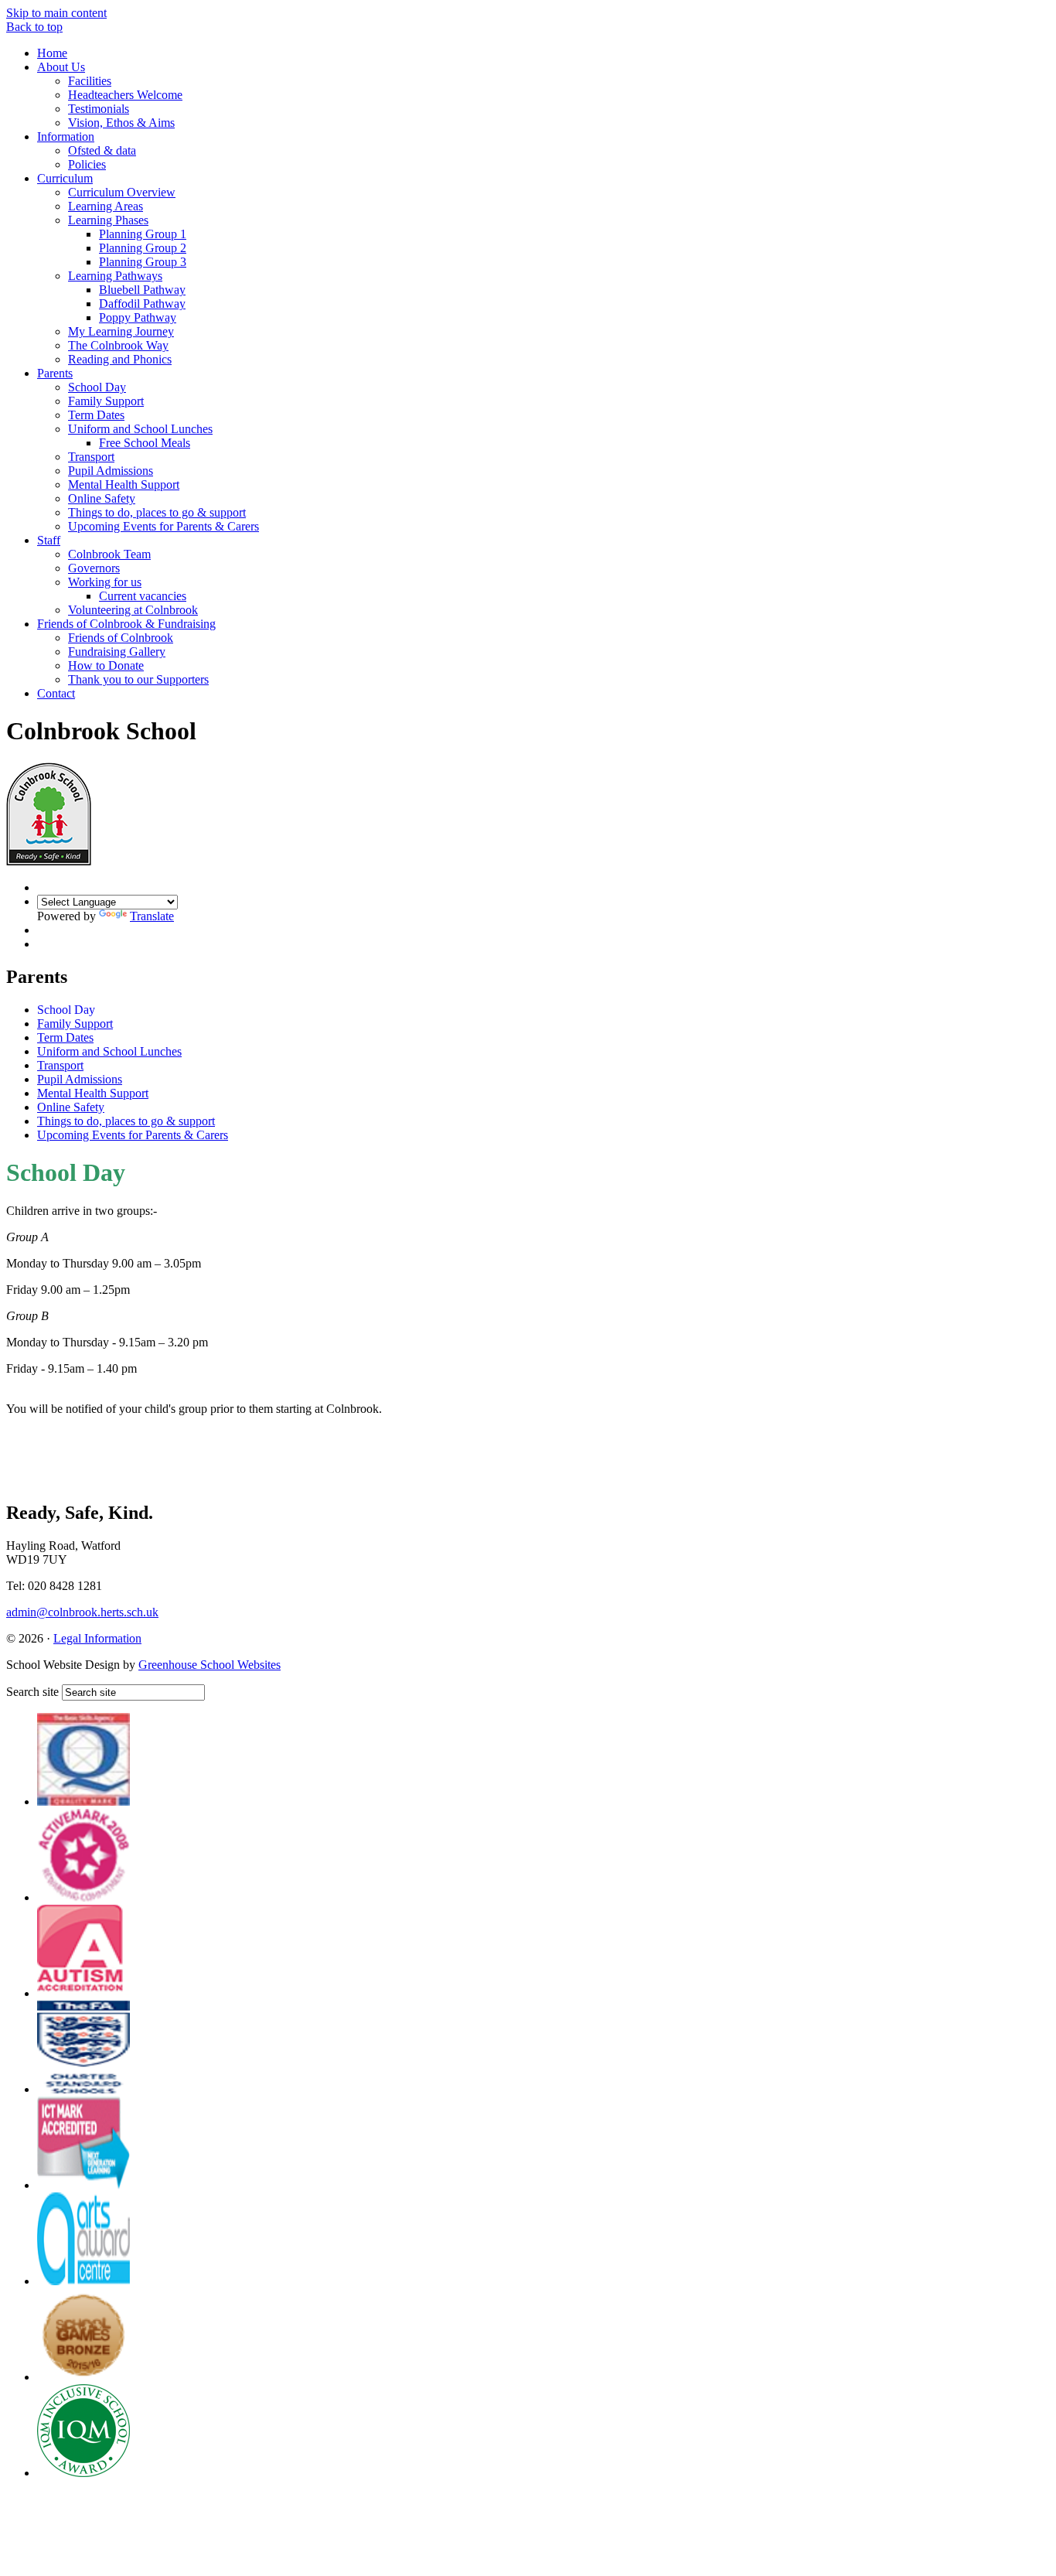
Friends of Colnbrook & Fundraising (126, 624)
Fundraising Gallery (117, 652)
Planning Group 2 (143, 248)
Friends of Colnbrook (121, 638)
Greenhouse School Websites (209, 1665)
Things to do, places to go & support (157, 512)
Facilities (90, 81)
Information (66, 136)
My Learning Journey (121, 331)
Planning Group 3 (143, 262)
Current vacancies (143, 596)
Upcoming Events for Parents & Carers (164, 526)
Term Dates (96, 415)
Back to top (34, 27)
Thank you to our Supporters (138, 679)
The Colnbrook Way (118, 345)
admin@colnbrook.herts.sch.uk (82, 1612)
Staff (49, 540)
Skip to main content (56, 13)
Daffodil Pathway (142, 304)
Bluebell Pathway (142, 290)
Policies (87, 164)
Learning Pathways (115, 276)
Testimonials (99, 109)
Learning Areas (106, 206)
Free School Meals (145, 443)
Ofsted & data (102, 150)
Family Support (106, 401)
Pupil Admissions (111, 471)
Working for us (105, 582)
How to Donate (106, 665)
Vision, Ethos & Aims (121, 123)
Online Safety (102, 498)
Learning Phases (108, 220)
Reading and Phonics (120, 359)
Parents (55, 373)
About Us (61, 67)
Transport (91, 457)
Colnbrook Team (109, 554)
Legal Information (97, 1638)
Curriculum (65, 178)
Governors (94, 568)
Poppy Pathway (138, 317)
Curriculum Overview (122, 192)
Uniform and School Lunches (140, 429)
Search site (32, 1692)
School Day (97, 387)
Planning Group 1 (143, 234)
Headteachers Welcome (125, 95)
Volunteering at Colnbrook (133, 610)
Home (52, 53)
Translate (152, 916)
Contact (56, 693)
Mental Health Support (124, 484)
